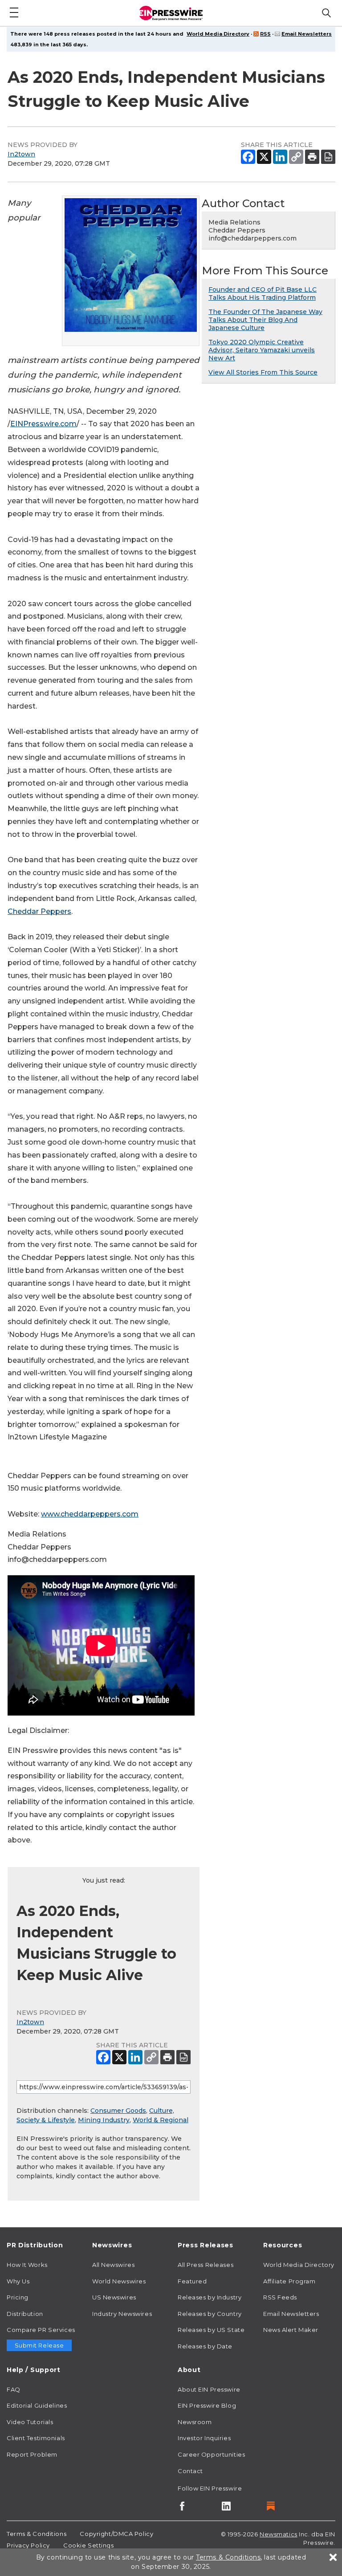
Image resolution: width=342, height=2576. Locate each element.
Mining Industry (104, 2120)
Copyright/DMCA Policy (116, 2534)
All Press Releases (206, 2265)
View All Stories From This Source (263, 372)
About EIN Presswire (209, 2389)
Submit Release (39, 2345)
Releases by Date (205, 2346)
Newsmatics (279, 2534)
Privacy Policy (28, 2545)
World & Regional (161, 2120)
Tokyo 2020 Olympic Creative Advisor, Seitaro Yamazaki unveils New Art (262, 350)
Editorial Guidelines (37, 2405)
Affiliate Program (289, 2281)
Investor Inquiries (204, 2438)
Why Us (18, 2281)
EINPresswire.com (43, 424)
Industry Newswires (122, 2314)
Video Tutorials (30, 2422)
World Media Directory (218, 34)
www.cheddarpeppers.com (90, 1514)
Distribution (25, 2314)
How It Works (27, 2265)
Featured (192, 2281)
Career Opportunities (211, 2454)
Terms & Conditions (37, 2534)
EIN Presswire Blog (207, 2405)
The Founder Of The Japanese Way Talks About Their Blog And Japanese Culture (265, 320)
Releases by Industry (210, 2297)
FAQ (14, 2389)
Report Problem (32, 2454)
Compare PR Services (41, 2330)
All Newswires (113, 2265)
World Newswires (119, 2281)
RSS (265, 34)
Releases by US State (211, 2330)
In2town (21, 154)
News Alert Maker (291, 2330)
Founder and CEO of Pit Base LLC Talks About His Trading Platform (263, 293)
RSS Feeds (280, 2297)
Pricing (18, 2297)
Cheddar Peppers (39, 911)
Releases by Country (210, 2314)
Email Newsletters (307, 34)
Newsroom (195, 2422)
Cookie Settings (88, 2545)
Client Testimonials (36, 2438)
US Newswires (114, 2297)
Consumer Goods (118, 2111)
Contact (190, 2471)
